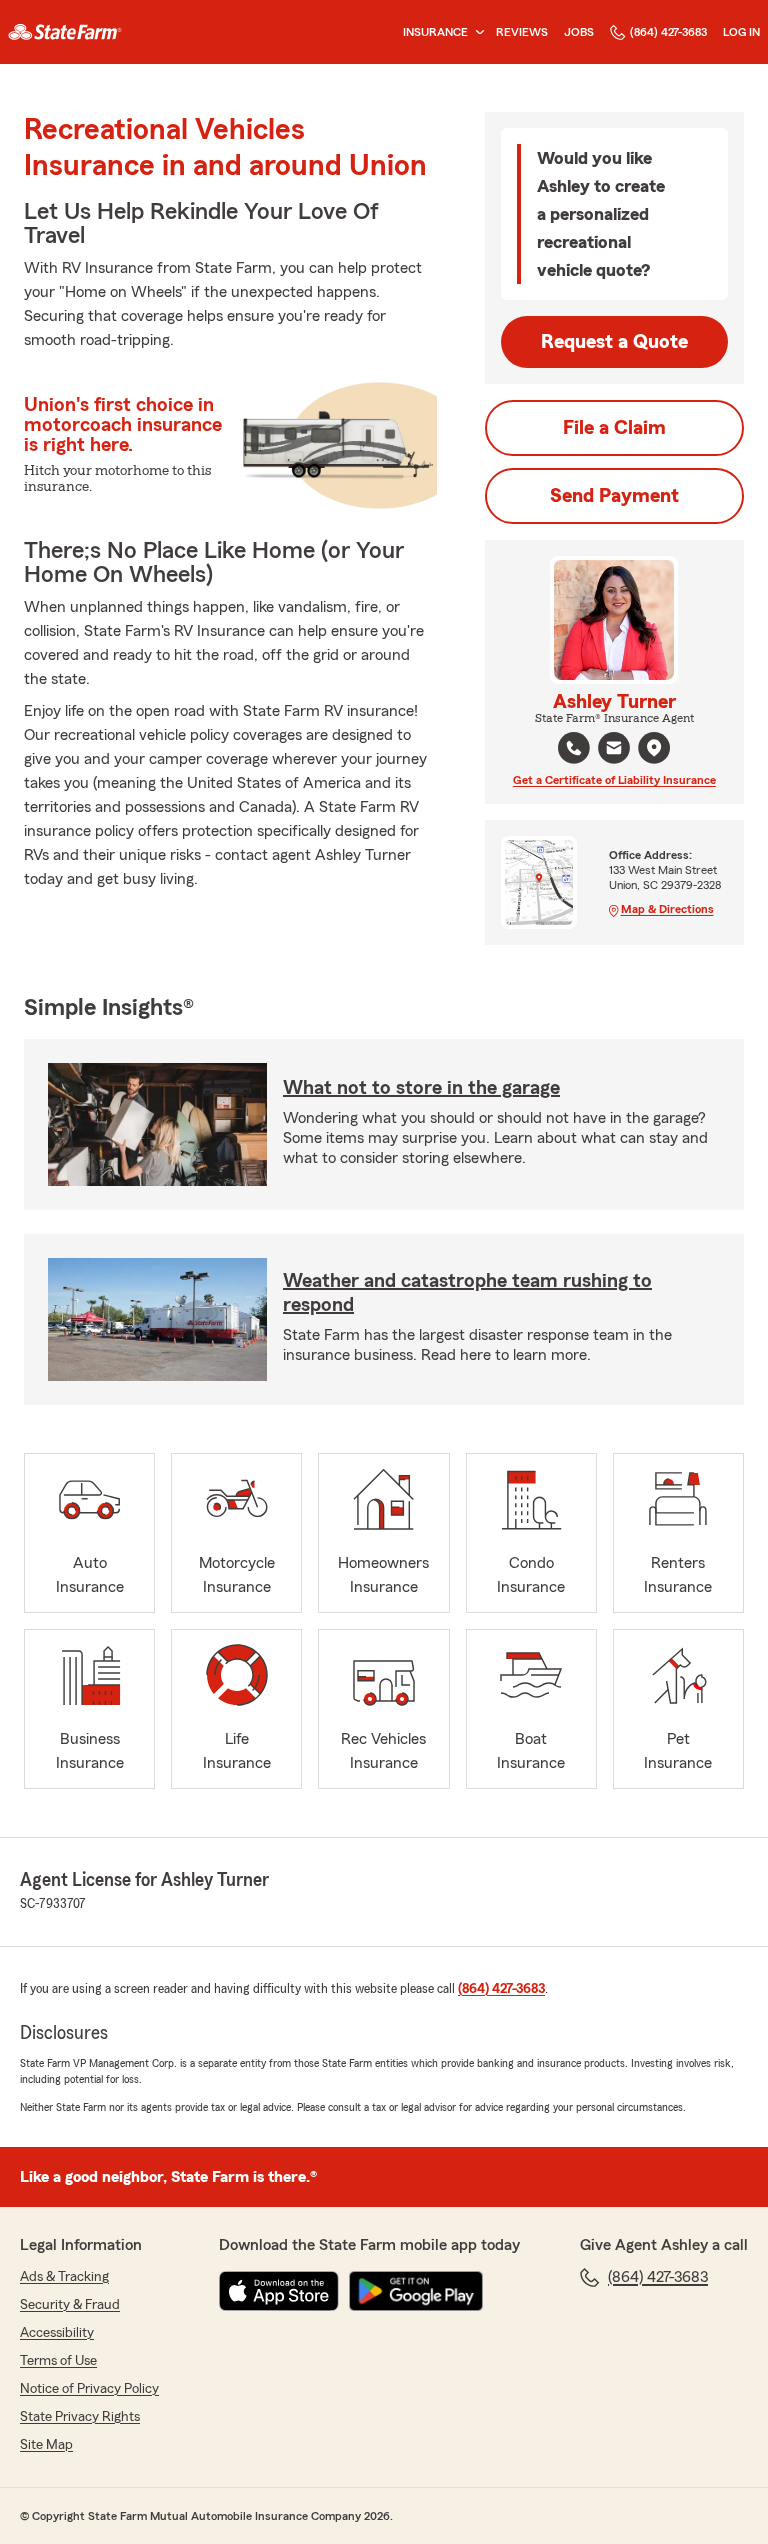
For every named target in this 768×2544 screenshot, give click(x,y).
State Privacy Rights (80, 2417)
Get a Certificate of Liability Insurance (614, 780)
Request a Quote (614, 342)
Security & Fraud (70, 2305)
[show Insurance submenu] (476, 32)
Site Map (46, 2445)
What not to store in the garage (421, 1088)
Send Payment (614, 496)
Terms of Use (58, 2361)
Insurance (435, 32)
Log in (741, 32)
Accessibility (57, 2333)
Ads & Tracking (64, 2277)
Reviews (522, 32)
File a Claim (614, 428)
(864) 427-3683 (668, 32)
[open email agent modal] (614, 750)
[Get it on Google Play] (416, 2291)
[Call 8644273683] (574, 748)
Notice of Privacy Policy (89, 2389)
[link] (65, 32)
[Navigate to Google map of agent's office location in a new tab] (654, 748)
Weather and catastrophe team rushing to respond (467, 1293)
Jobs (579, 32)
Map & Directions (667, 909)
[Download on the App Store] (279, 2291)
